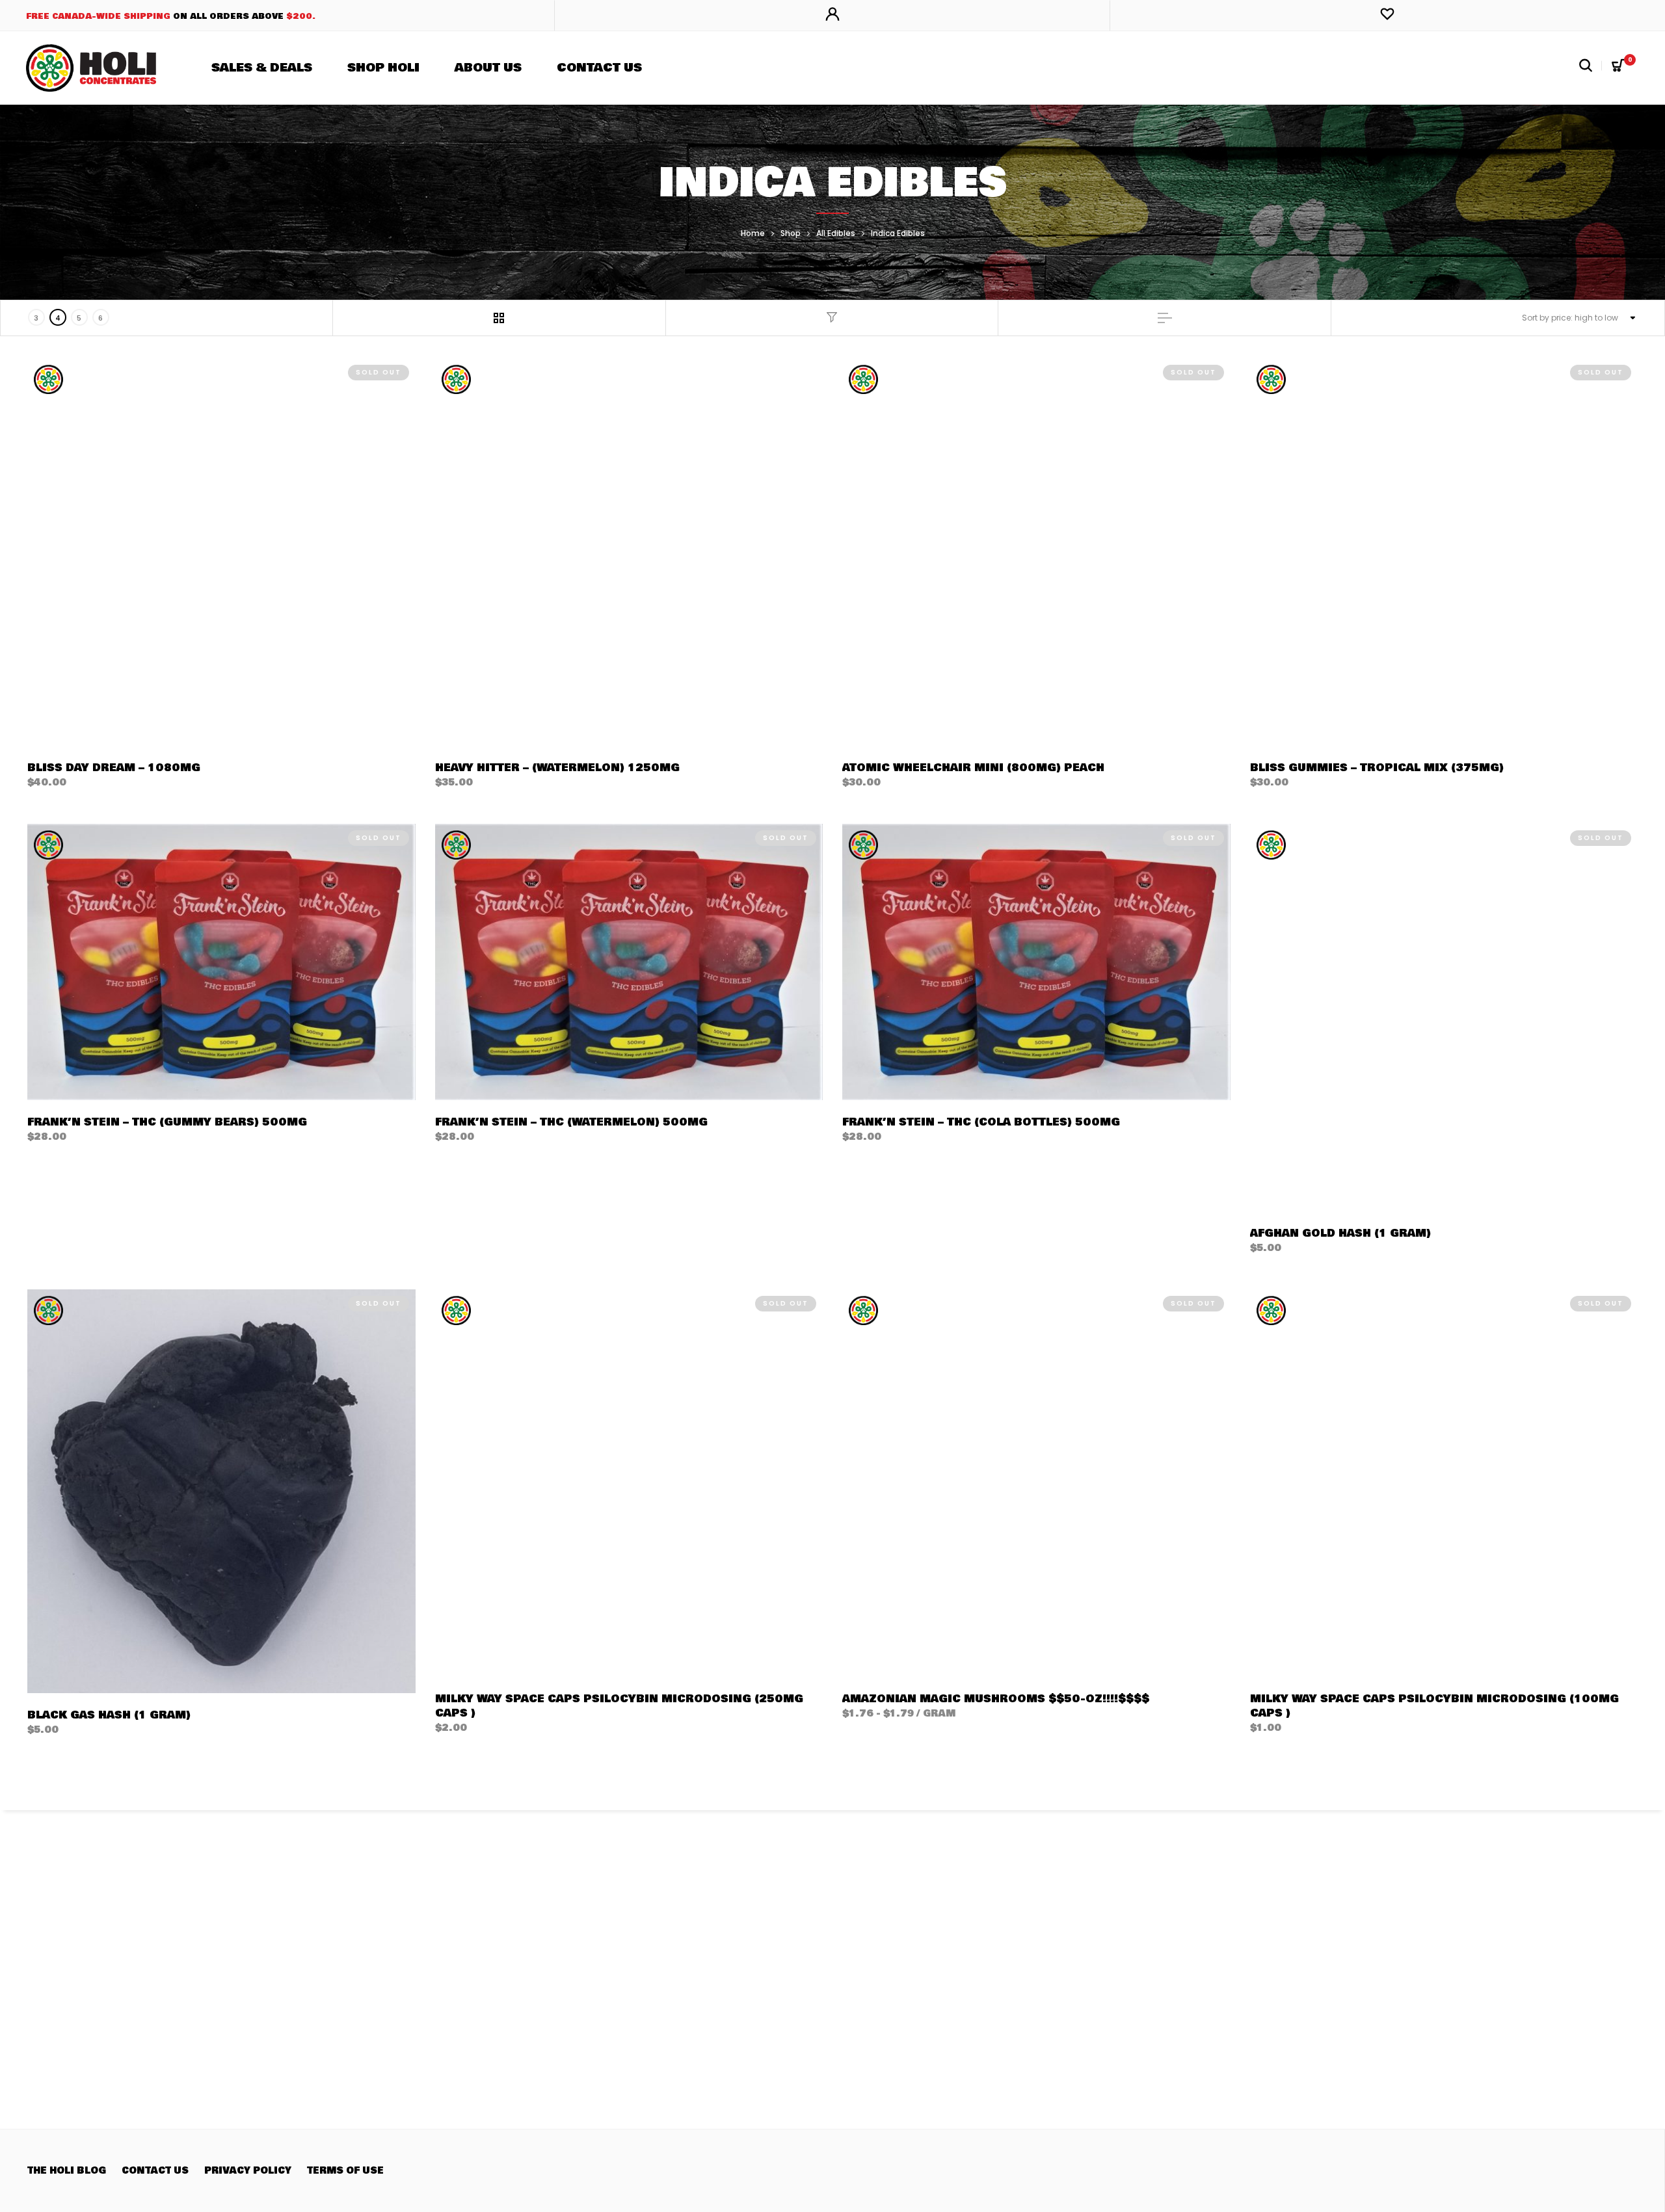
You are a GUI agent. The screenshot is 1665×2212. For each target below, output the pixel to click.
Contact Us (599, 68)
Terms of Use (345, 2171)
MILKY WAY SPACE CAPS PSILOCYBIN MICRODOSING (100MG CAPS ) (1434, 1706)
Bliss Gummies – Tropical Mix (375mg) (1377, 768)
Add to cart (477, 782)
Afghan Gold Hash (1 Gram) (1340, 1233)
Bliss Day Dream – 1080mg (114, 768)
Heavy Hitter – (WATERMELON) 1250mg (557, 768)
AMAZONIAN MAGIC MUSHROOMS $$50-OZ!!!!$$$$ (996, 1699)
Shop (791, 233)
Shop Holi (383, 68)
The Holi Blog (67, 2171)
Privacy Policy (248, 2171)
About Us (488, 68)
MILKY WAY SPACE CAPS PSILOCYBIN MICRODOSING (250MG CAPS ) (619, 1706)
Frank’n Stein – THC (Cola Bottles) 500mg (981, 1122)
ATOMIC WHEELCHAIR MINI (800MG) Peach (973, 768)
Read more (64, 782)
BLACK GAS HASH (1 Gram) (109, 1715)
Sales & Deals (262, 68)
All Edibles (836, 233)
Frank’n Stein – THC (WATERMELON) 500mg (571, 1122)
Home (753, 233)
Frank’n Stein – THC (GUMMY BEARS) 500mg (167, 1122)
